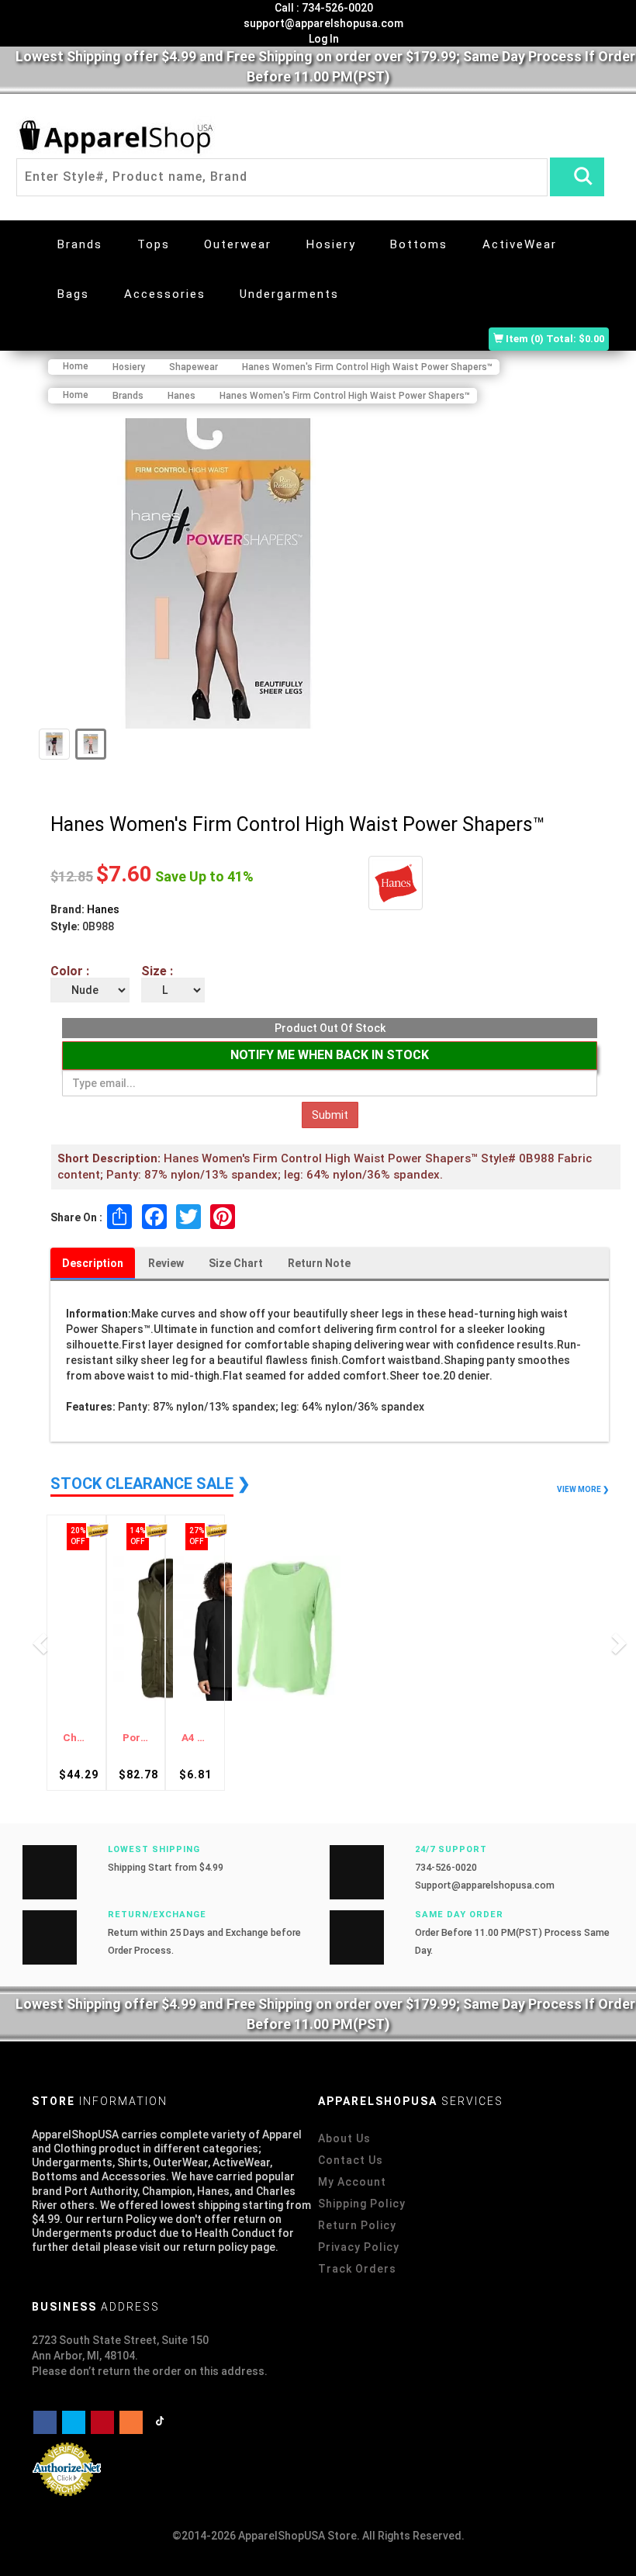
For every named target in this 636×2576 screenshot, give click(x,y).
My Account (352, 2182)
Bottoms (419, 244)
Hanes (103, 909)
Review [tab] (166, 1263)
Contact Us (351, 2160)
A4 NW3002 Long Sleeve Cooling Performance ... (195, 1738)
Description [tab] (93, 1263)
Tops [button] (154, 244)
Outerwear (238, 244)
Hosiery (331, 244)
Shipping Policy (362, 2204)
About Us (344, 2138)
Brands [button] (80, 244)
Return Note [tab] (319, 1263)
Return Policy (357, 2225)
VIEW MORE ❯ (583, 1489)
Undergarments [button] (289, 294)
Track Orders (357, 2269)
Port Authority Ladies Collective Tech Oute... (136, 1738)
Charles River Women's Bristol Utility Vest (76, 1738)
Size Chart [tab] (236, 1263)
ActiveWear (520, 244)
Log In (323, 39)
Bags (73, 294)
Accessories (165, 294)
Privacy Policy (359, 2247)
